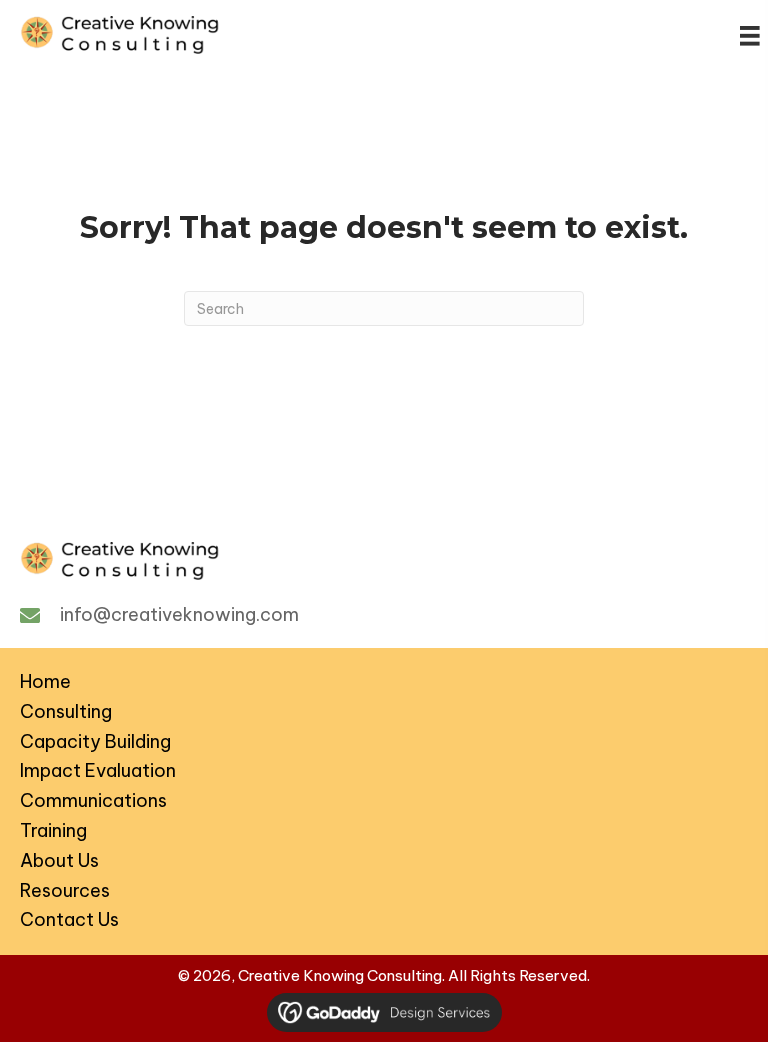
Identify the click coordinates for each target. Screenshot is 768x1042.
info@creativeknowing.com (179, 614)
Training (53, 830)
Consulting (66, 711)
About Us (59, 860)
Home (45, 681)
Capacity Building (95, 741)
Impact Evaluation (98, 770)
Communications (93, 800)
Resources (65, 890)
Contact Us (69, 919)
